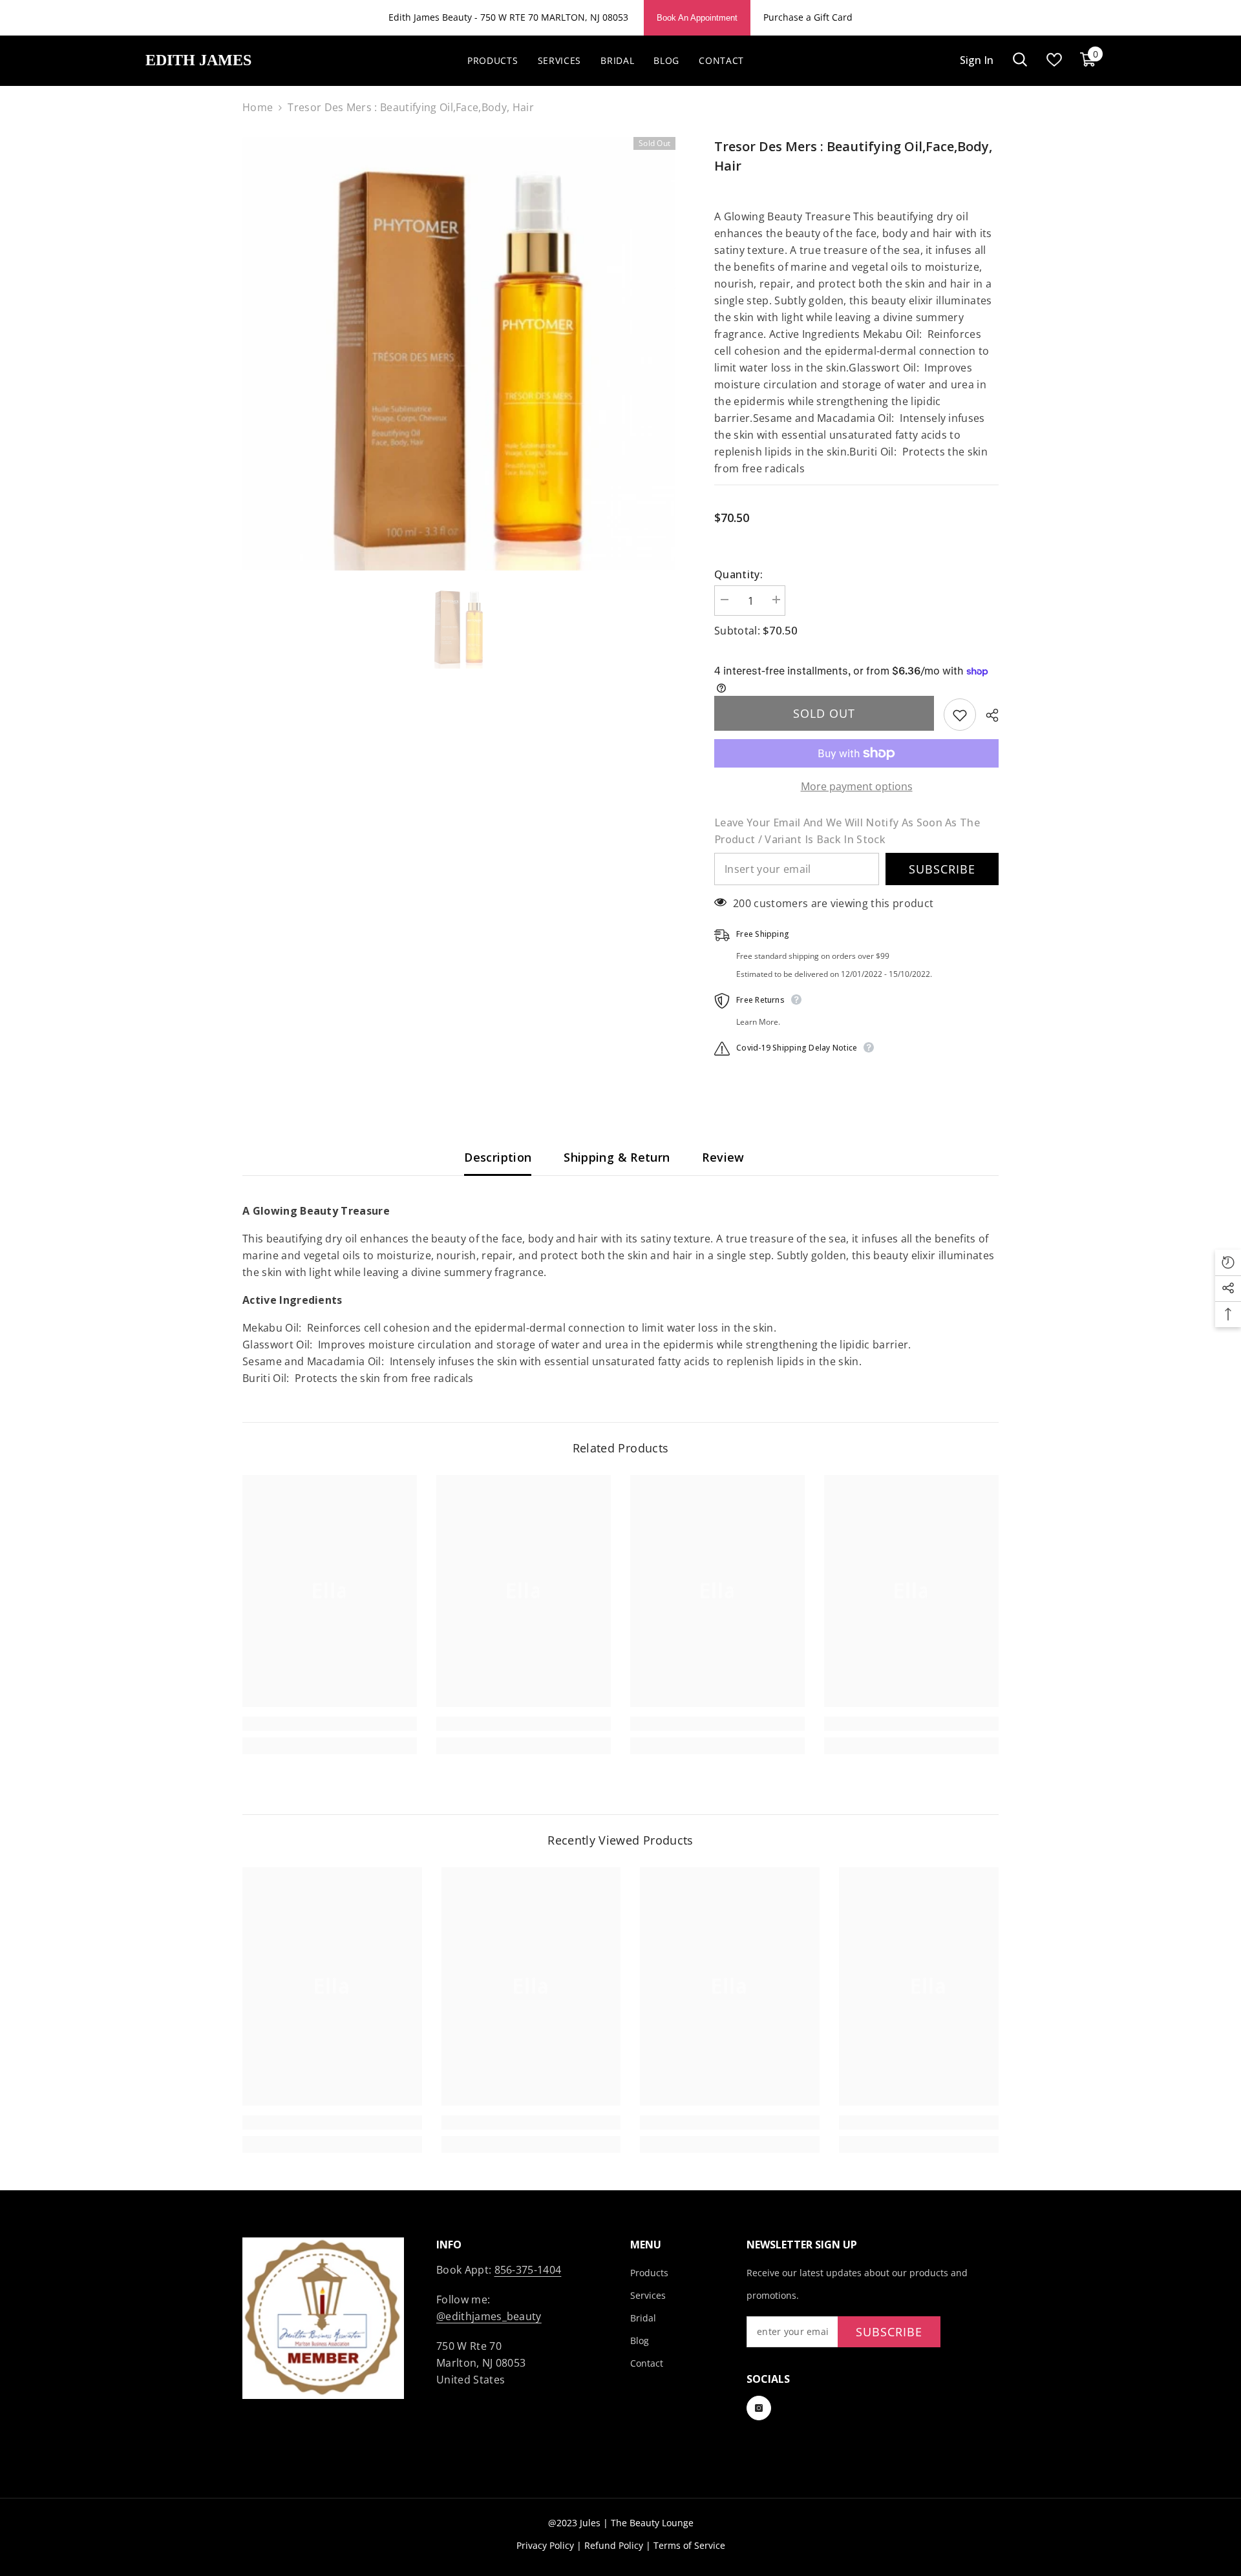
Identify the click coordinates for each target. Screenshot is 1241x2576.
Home (258, 107)
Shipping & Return (617, 1157)
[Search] (1020, 60)
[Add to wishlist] (960, 715)
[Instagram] (759, 2408)
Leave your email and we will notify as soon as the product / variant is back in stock (847, 831)
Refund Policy (614, 2545)
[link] (330, 1724)
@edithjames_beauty (489, 2316)
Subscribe (942, 869)
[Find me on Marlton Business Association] (330, 2318)
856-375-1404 (528, 2270)
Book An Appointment (697, 18)
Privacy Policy (545, 2545)
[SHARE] (987, 715)
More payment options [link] (857, 786)
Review (723, 1157)
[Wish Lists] (1054, 60)
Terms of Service (689, 2545)
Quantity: (738, 574)
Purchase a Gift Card (808, 17)
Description (498, 1157)
